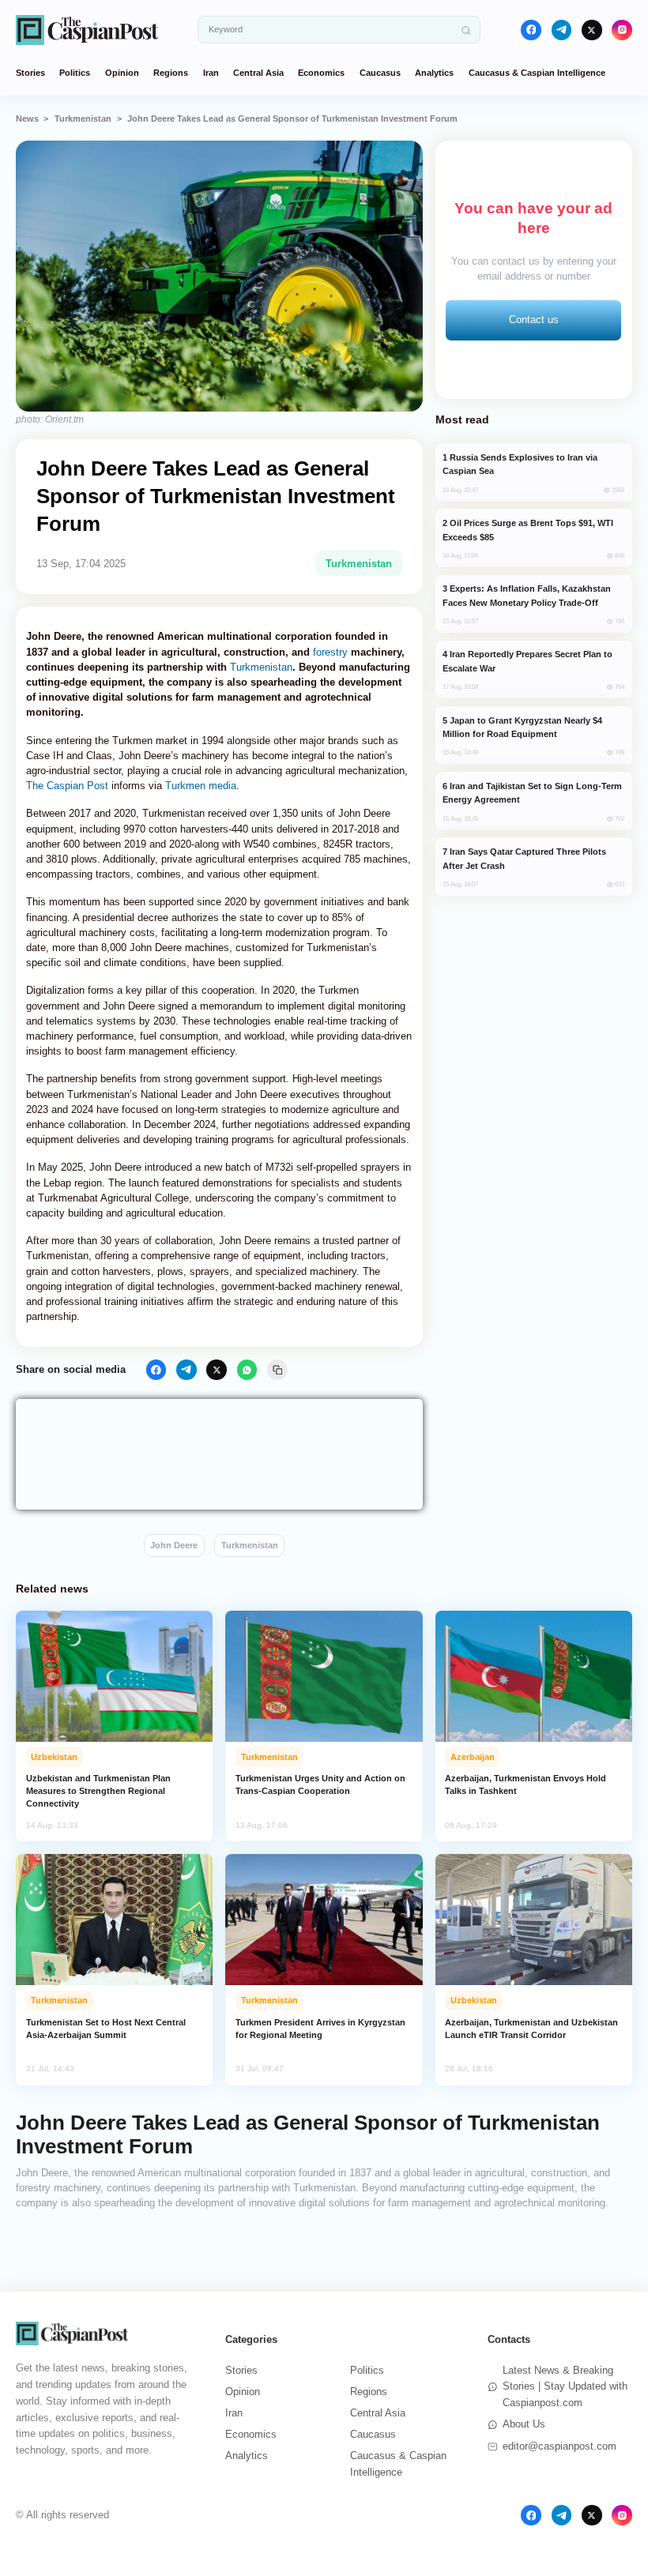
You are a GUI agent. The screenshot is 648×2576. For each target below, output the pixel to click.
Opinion (122, 73)
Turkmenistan (83, 118)
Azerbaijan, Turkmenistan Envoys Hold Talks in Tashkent (526, 1784)
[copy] (277, 1370)
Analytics (434, 73)
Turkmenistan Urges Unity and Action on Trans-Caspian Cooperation (320, 1784)
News (27, 118)
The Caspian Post (67, 786)
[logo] (87, 30)
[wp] (247, 1370)
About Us (524, 2424)
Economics (321, 73)
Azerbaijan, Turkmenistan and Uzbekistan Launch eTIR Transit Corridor (531, 2029)
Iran (211, 73)
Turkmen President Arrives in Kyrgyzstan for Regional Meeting (320, 2029)
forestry (330, 652)
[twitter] (592, 30)
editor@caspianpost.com (559, 2446)
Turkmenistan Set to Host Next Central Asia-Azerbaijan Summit (106, 2029)
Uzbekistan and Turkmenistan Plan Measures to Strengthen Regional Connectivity (98, 1791)
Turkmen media (201, 786)
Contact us (534, 320)
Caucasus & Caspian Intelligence (537, 73)
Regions (171, 73)
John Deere (174, 1545)
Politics (75, 73)
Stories (30, 73)
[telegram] (562, 30)
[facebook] (531, 30)
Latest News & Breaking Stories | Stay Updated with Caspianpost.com (565, 2387)
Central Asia (258, 73)
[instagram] (622, 30)
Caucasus (380, 73)
